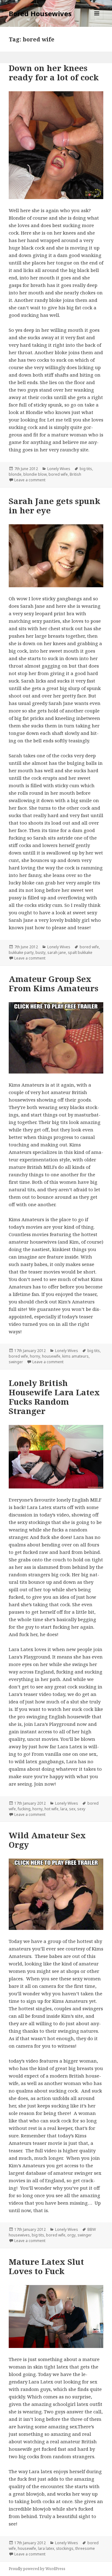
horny (35, 1356)
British (75, 474)
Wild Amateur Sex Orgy (47, 1840)
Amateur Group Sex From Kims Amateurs (54, 983)
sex (72, 1809)
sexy (81, 1809)
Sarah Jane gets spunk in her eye (54, 506)
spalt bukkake (80, 952)
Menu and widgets (97, 20)
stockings (65, 2548)
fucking (24, 1809)
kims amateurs (75, 1356)
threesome (85, 2548)
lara (64, 1809)
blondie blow (35, 474)
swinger (16, 1362)
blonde (15, 474)
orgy (71, 2235)
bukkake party (21, 952)
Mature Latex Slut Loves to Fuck (46, 2266)
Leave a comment (30, 480)
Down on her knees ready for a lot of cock (54, 73)
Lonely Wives (59, 469)
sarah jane (57, 952)
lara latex (46, 2548)
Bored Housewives (40, 13)
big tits (86, 469)
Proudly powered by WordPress (37, 2569)
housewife (51, 1356)
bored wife (58, 474)
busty (40, 952)
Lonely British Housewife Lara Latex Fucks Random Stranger (54, 1397)
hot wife (51, 1809)
